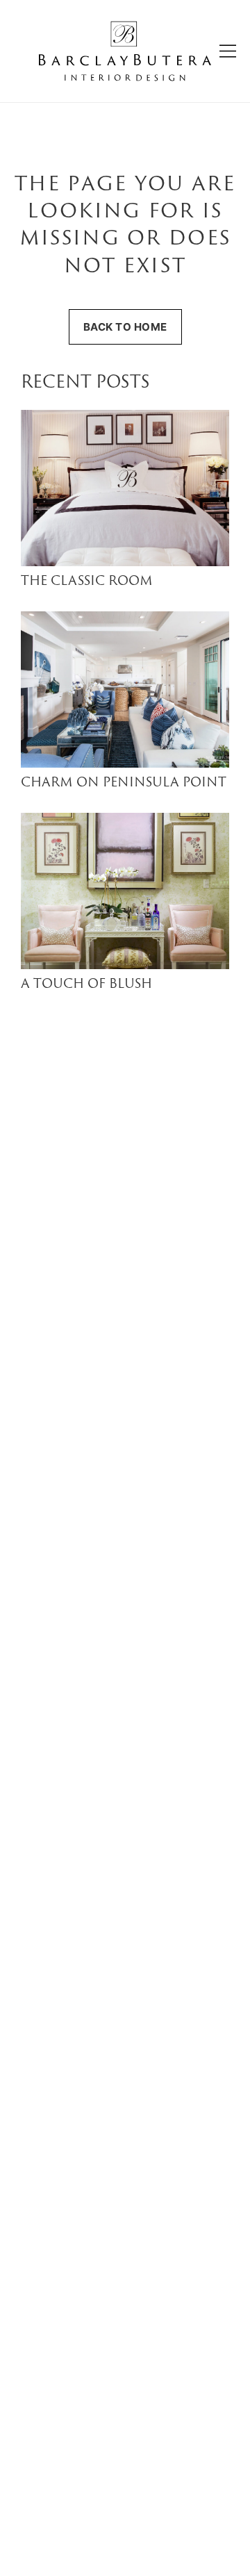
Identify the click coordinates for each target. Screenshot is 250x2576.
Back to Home (125, 327)
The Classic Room (87, 582)
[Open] (228, 51)
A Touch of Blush (86, 985)
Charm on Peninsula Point (124, 783)
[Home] (125, 51)
